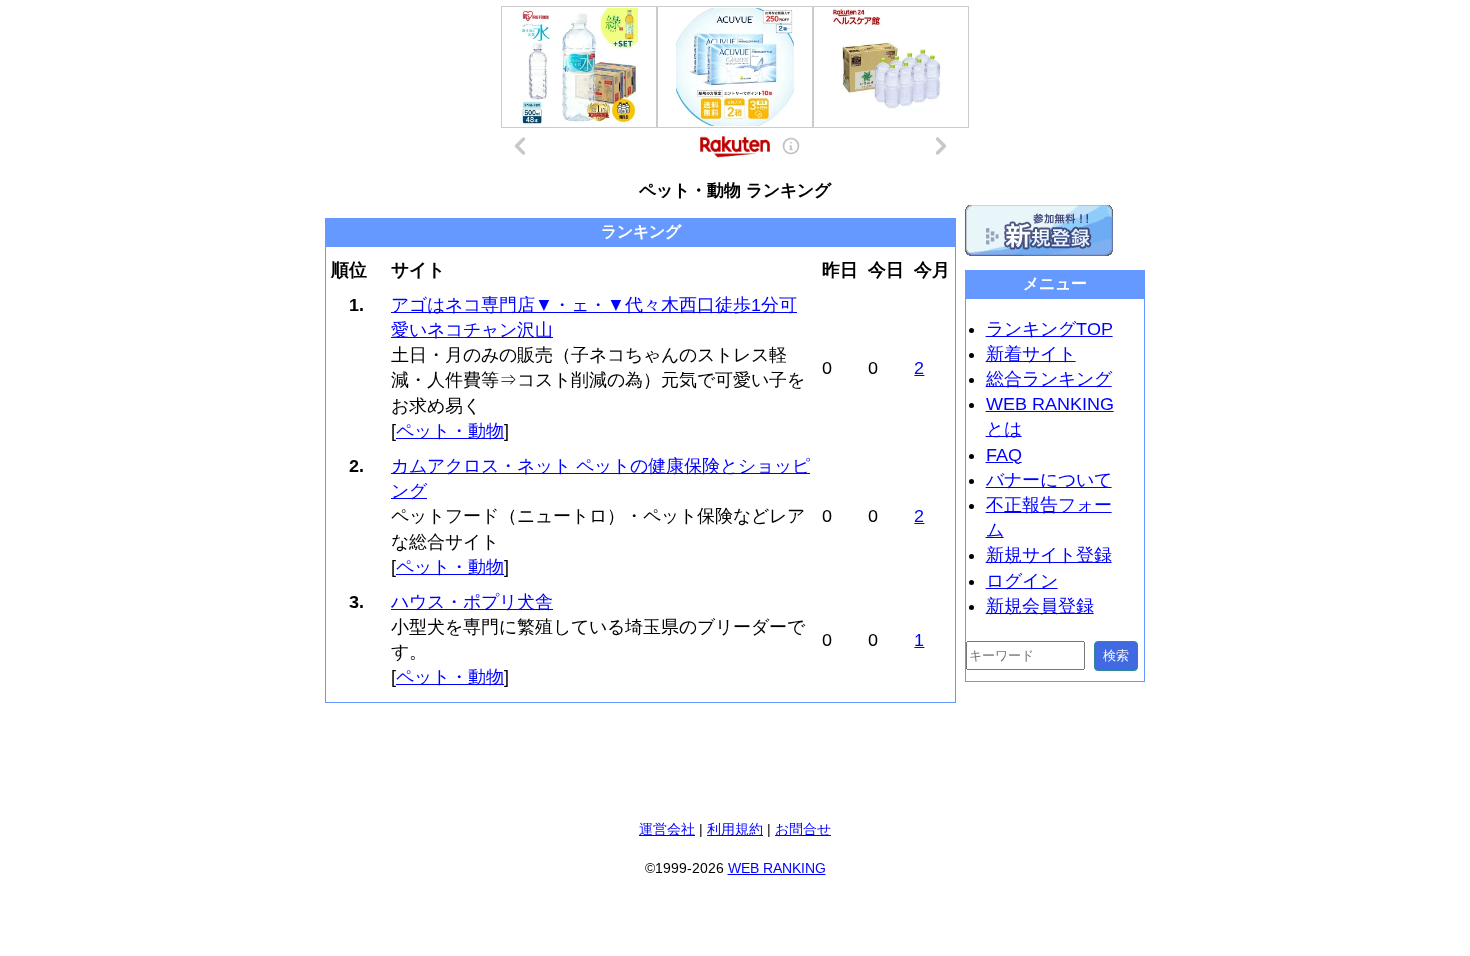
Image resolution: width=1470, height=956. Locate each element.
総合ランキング (1049, 379)
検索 (1116, 655)
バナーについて (1049, 480)
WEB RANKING (777, 868)
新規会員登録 (1040, 606)
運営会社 (667, 829)
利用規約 (735, 829)
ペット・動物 (450, 431)
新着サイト (1031, 354)
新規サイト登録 (1049, 555)
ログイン (1022, 581)
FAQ (1004, 455)
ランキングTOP (1049, 329)
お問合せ (803, 829)
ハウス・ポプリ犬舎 (472, 602)
